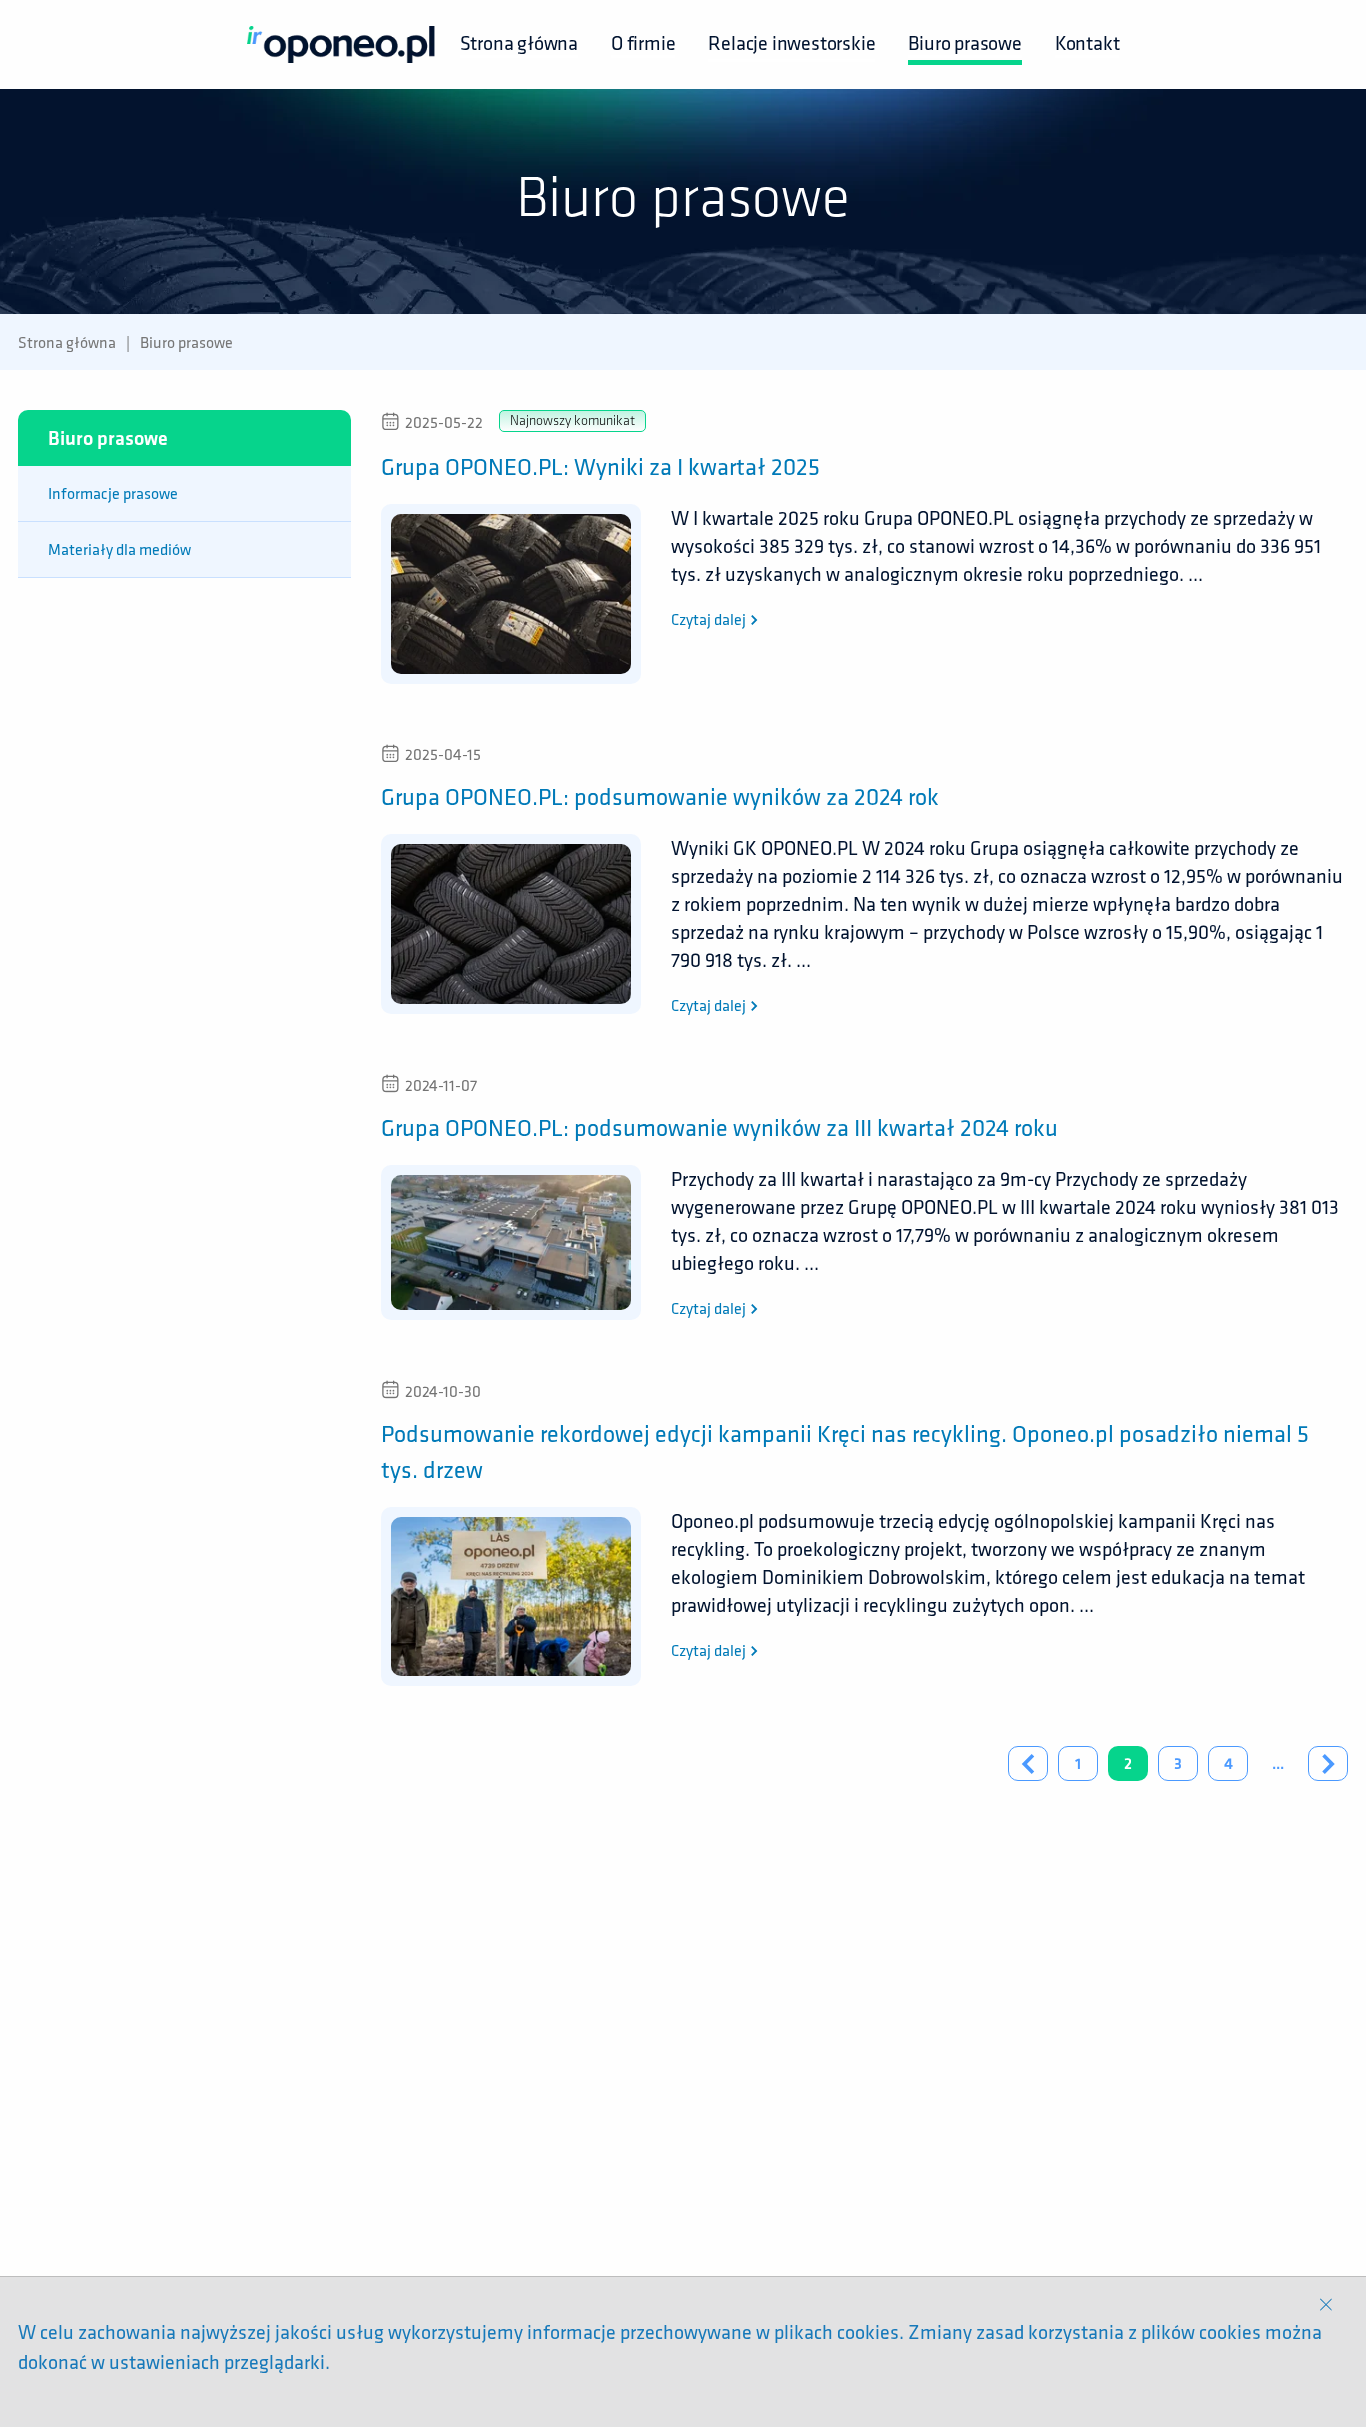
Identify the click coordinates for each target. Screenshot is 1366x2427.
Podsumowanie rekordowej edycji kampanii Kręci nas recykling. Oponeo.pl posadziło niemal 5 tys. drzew (845, 1451)
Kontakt (1087, 42)
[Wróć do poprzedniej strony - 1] (1028, 1763)
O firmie (643, 42)
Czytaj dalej (710, 619)
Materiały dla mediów (119, 549)
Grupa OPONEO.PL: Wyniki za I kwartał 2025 (600, 466)
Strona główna (519, 42)
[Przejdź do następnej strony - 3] (1328, 1763)
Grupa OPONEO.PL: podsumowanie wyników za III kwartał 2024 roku (719, 1127)
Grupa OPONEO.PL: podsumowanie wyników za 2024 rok (660, 796)
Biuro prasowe (964, 42)
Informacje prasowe (113, 493)
